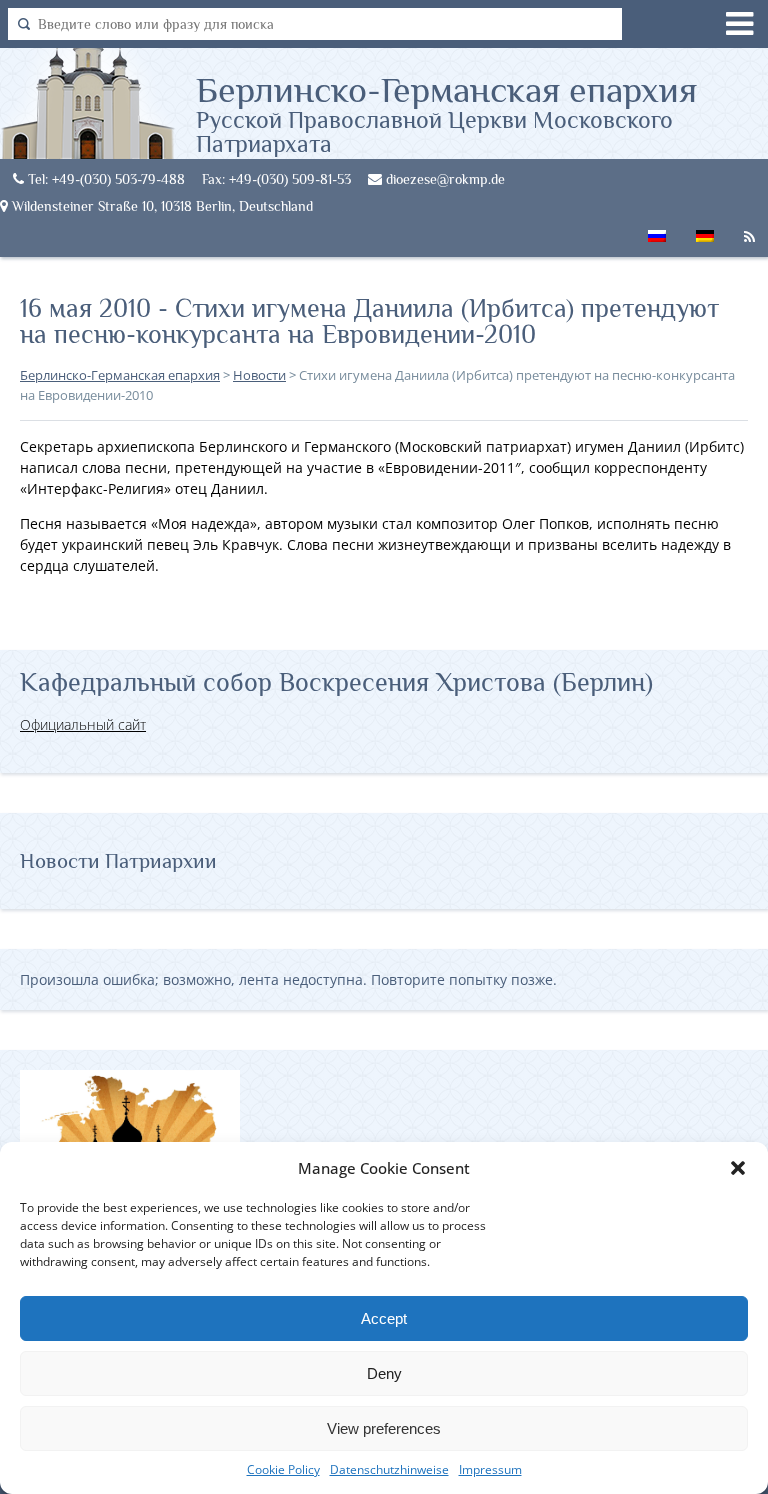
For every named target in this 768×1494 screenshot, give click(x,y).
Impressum (490, 1469)
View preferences (384, 1428)
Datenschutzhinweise (389, 1469)
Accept (384, 1318)
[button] (738, 1168)
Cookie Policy (283, 1469)
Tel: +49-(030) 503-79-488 (104, 179)
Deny (384, 1373)
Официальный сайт (83, 724)
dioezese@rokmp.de (443, 179)
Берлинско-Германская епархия (446, 113)
